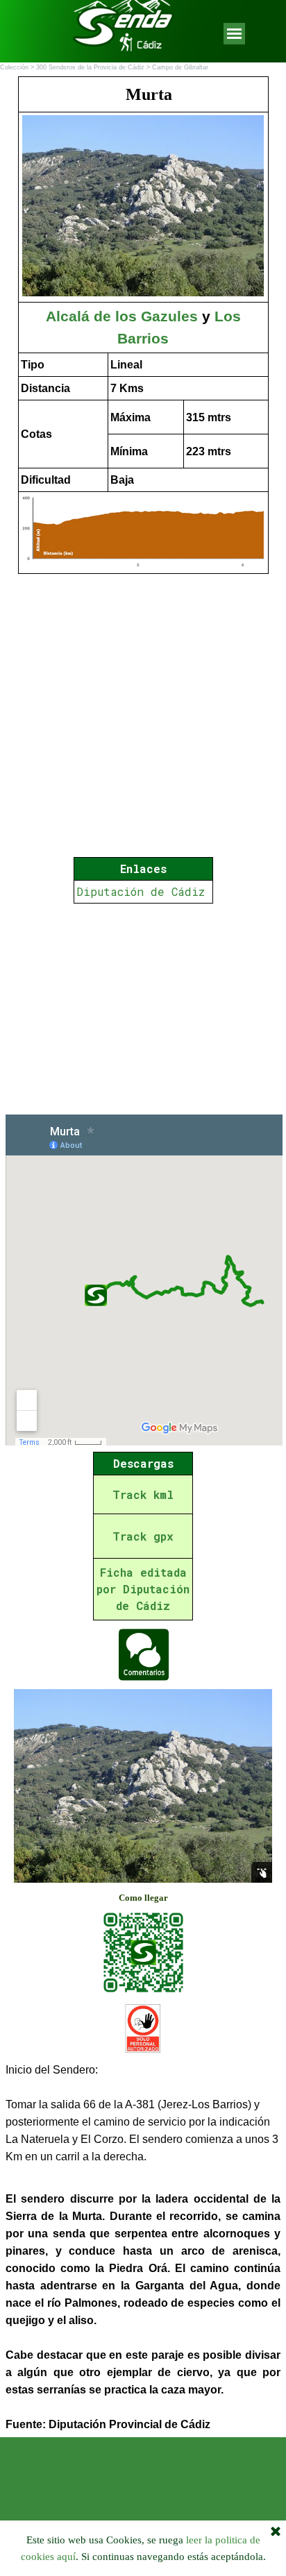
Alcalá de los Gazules (122, 316)
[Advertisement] (143, 1009)
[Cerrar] (276, 2532)
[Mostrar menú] (234, 34)
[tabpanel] (143, 325)
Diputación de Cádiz (141, 891)
